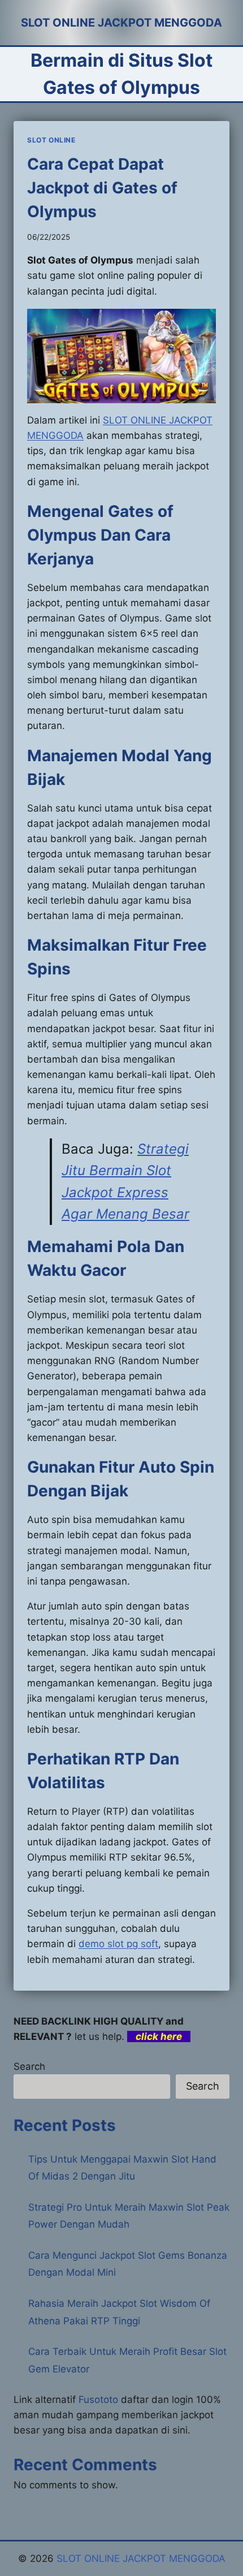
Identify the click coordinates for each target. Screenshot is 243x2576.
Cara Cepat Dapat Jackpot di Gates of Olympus (102, 188)
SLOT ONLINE (51, 140)
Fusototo (98, 2400)
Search (29, 2066)
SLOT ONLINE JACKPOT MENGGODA (141, 2558)
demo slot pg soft (118, 1944)
